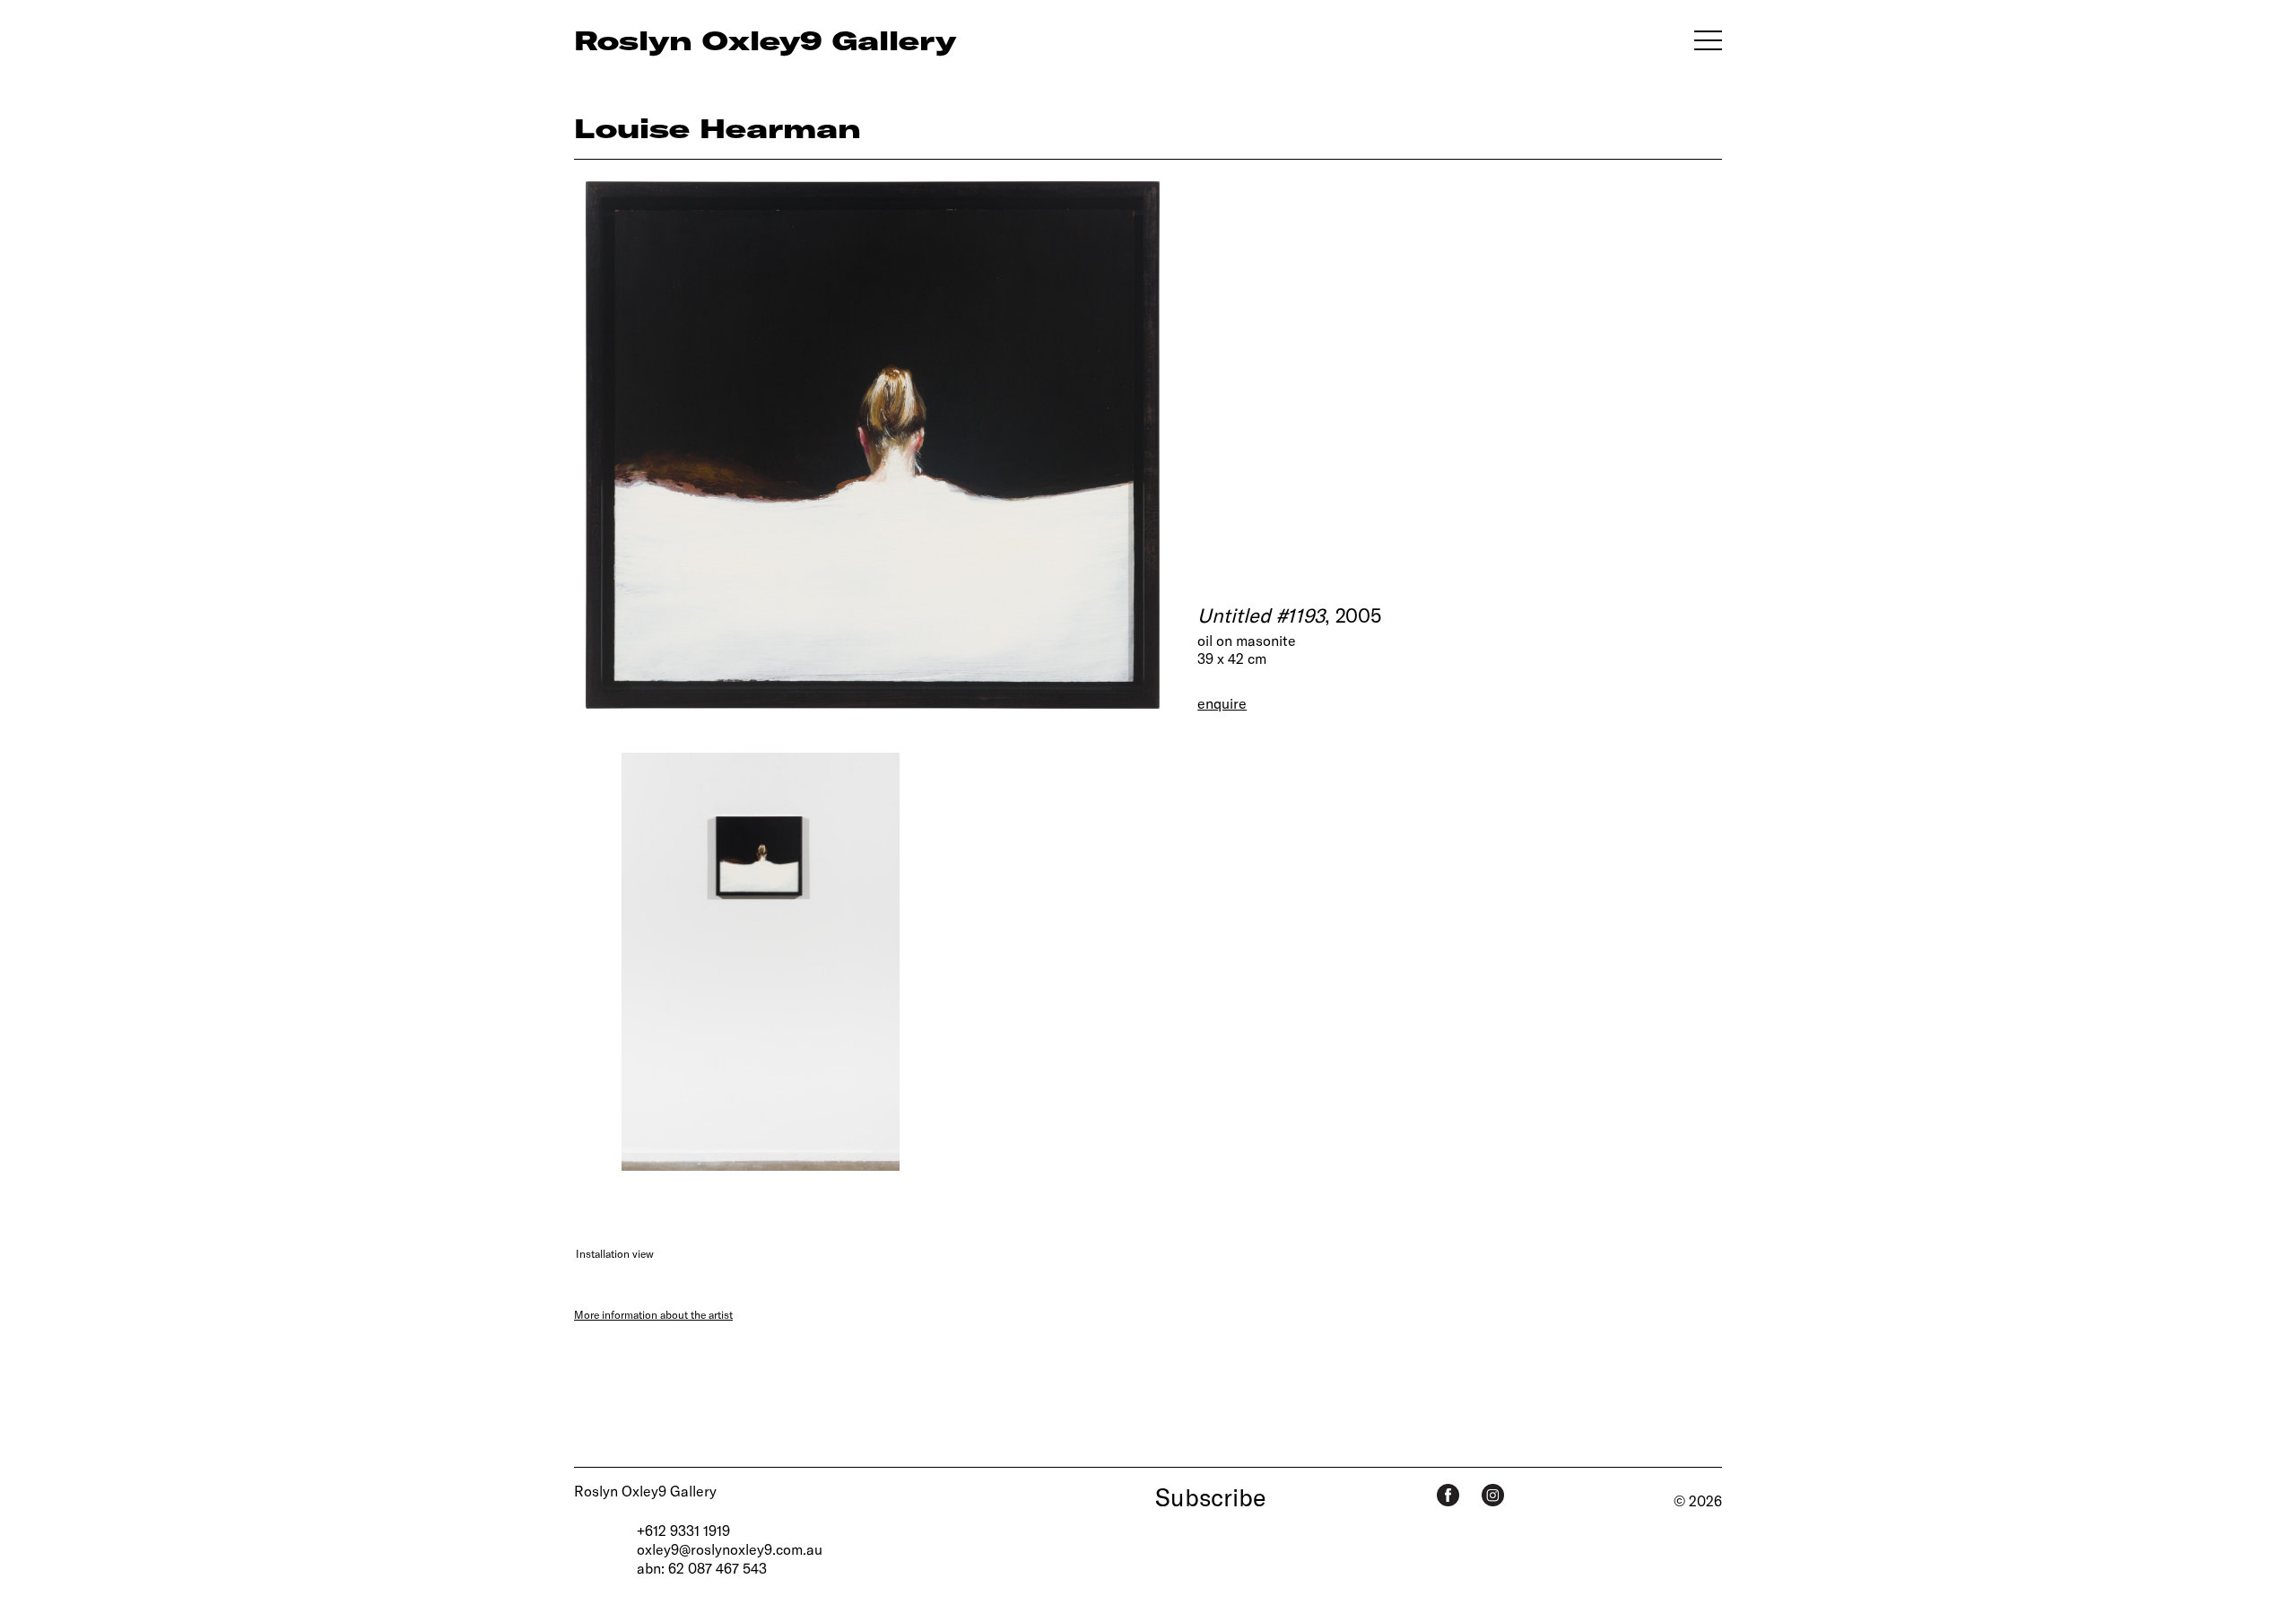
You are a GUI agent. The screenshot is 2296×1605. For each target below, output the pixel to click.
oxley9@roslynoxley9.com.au (730, 1549)
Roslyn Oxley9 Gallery (645, 1491)
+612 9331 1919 (683, 1530)
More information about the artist (653, 1314)
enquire (1222, 703)
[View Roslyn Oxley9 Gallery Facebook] (1448, 1495)
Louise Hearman (717, 128)
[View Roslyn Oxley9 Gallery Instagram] (1493, 1495)
